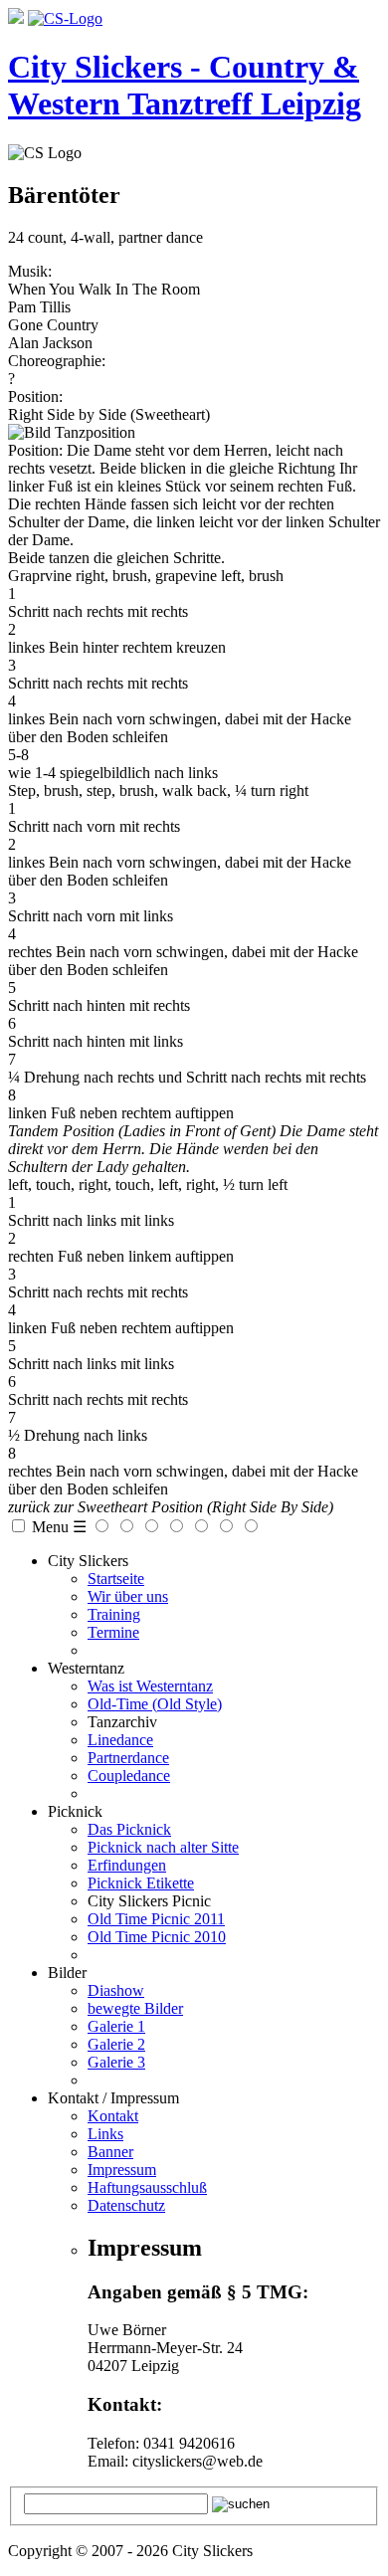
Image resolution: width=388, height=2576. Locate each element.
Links (105, 2134)
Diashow (116, 1990)
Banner (110, 2152)
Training (114, 1614)
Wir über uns (128, 1596)
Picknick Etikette (141, 1883)
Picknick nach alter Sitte (163, 1847)
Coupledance (129, 1776)
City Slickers (88, 1561)
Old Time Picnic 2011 (156, 1919)
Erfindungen (127, 1865)
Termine (113, 1632)
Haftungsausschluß (147, 2187)
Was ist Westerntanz (150, 1686)
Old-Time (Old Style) (155, 1704)
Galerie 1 (116, 2026)
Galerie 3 (116, 2062)
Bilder (67, 1973)
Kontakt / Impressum (113, 2098)
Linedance (120, 1740)
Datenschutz (126, 2205)
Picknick (75, 1811)
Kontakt (113, 2116)
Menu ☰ (59, 1527)
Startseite (116, 1579)
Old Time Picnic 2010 (157, 1937)
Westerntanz (86, 1668)
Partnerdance (128, 1758)
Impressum (122, 2170)
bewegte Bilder (135, 2008)
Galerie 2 (116, 2044)
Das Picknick (129, 1829)
